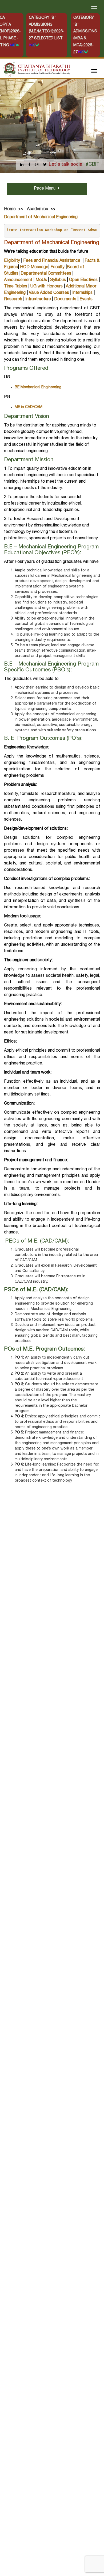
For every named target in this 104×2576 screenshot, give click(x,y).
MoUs (41, 280)
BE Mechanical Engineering (38, 387)
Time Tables (16, 287)
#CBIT (93, 165)
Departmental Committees (46, 274)
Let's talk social (66, 165)
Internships (82, 293)
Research (13, 299)
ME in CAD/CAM (29, 407)
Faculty (57, 267)
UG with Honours (47, 287)
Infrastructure (38, 299)
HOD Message (34, 267)
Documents (65, 299)
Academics (37, 209)
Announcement (18, 280)
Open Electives (83, 280)
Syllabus (58, 280)
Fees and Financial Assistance (52, 261)
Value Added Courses (49, 293)
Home (10, 209)
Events (86, 299)
